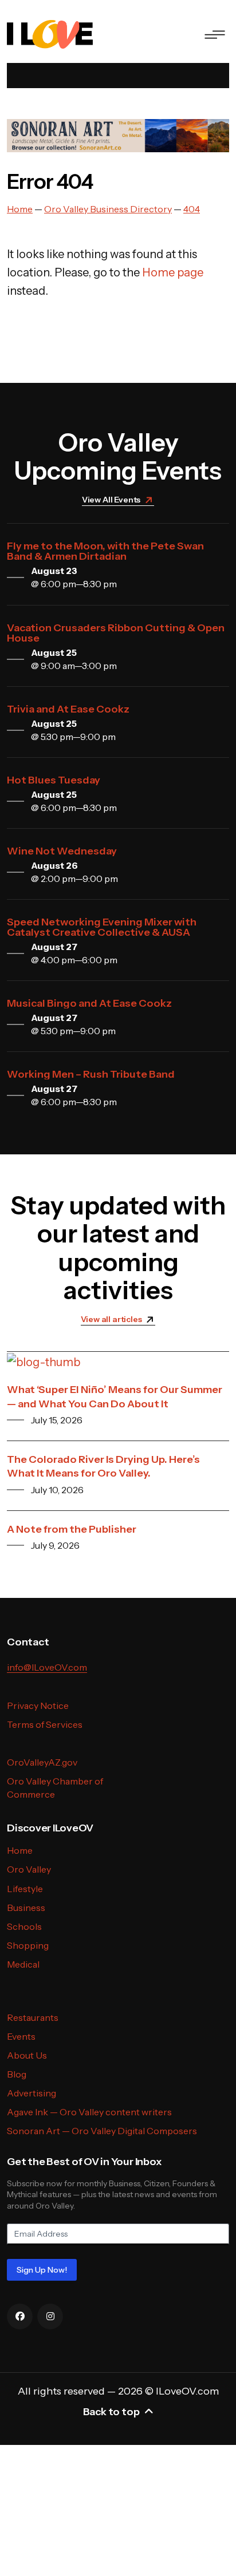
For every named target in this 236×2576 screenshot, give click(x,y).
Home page (173, 272)
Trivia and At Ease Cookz (68, 709)
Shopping (28, 1945)
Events (21, 2036)
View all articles (111, 1319)
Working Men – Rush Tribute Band (91, 1074)
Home (20, 1850)
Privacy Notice (38, 1706)
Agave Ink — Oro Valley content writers (89, 2112)
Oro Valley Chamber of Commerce (55, 1788)
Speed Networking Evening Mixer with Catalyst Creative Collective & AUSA (102, 927)
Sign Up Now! (42, 2270)
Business (26, 1908)
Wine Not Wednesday (62, 851)
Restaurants (33, 2017)
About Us (27, 2055)
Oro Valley (29, 1869)
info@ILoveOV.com (47, 1667)
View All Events (111, 500)
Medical (23, 1964)
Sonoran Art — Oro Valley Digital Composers (102, 2131)
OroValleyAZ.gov (42, 1762)
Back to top (111, 2412)
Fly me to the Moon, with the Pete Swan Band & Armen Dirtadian (105, 551)
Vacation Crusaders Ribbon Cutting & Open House (116, 633)
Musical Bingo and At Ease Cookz (89, 1003)
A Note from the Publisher (72, 1529)
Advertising (32, 2093)
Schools (24, 1926)
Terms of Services (45, 1724)
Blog (17, 2074)
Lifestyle (25, 1889)
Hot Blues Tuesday (54, 780)
